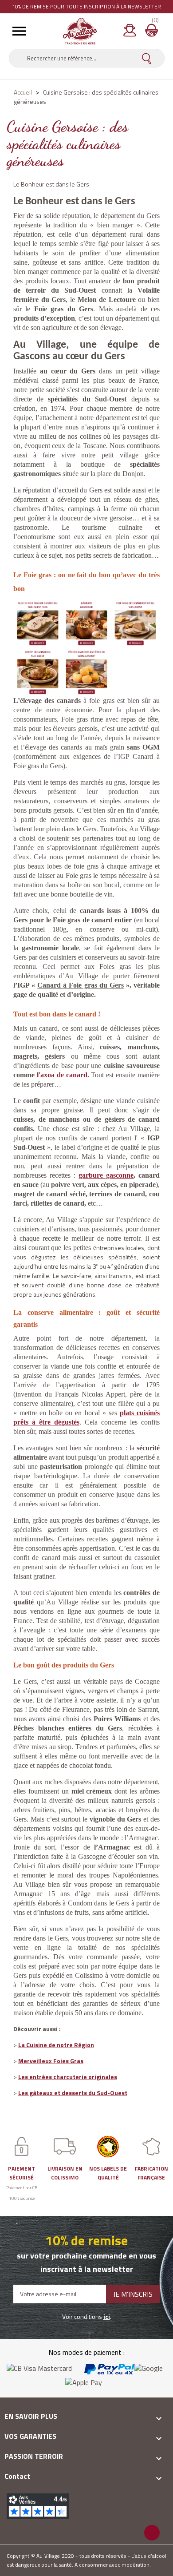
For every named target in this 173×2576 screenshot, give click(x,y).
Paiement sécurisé (22, 2173)
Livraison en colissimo (65, 2173)
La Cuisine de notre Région (56, 2045)
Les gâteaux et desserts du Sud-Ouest (73, 2093)
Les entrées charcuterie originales (68, 2077)
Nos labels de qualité (108, 2173)
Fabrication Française (151, 2173)
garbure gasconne (106, 1175)
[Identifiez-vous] (130, 33)
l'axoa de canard (62, 1075)
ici (107, 2316)
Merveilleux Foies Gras (51, 2061)
